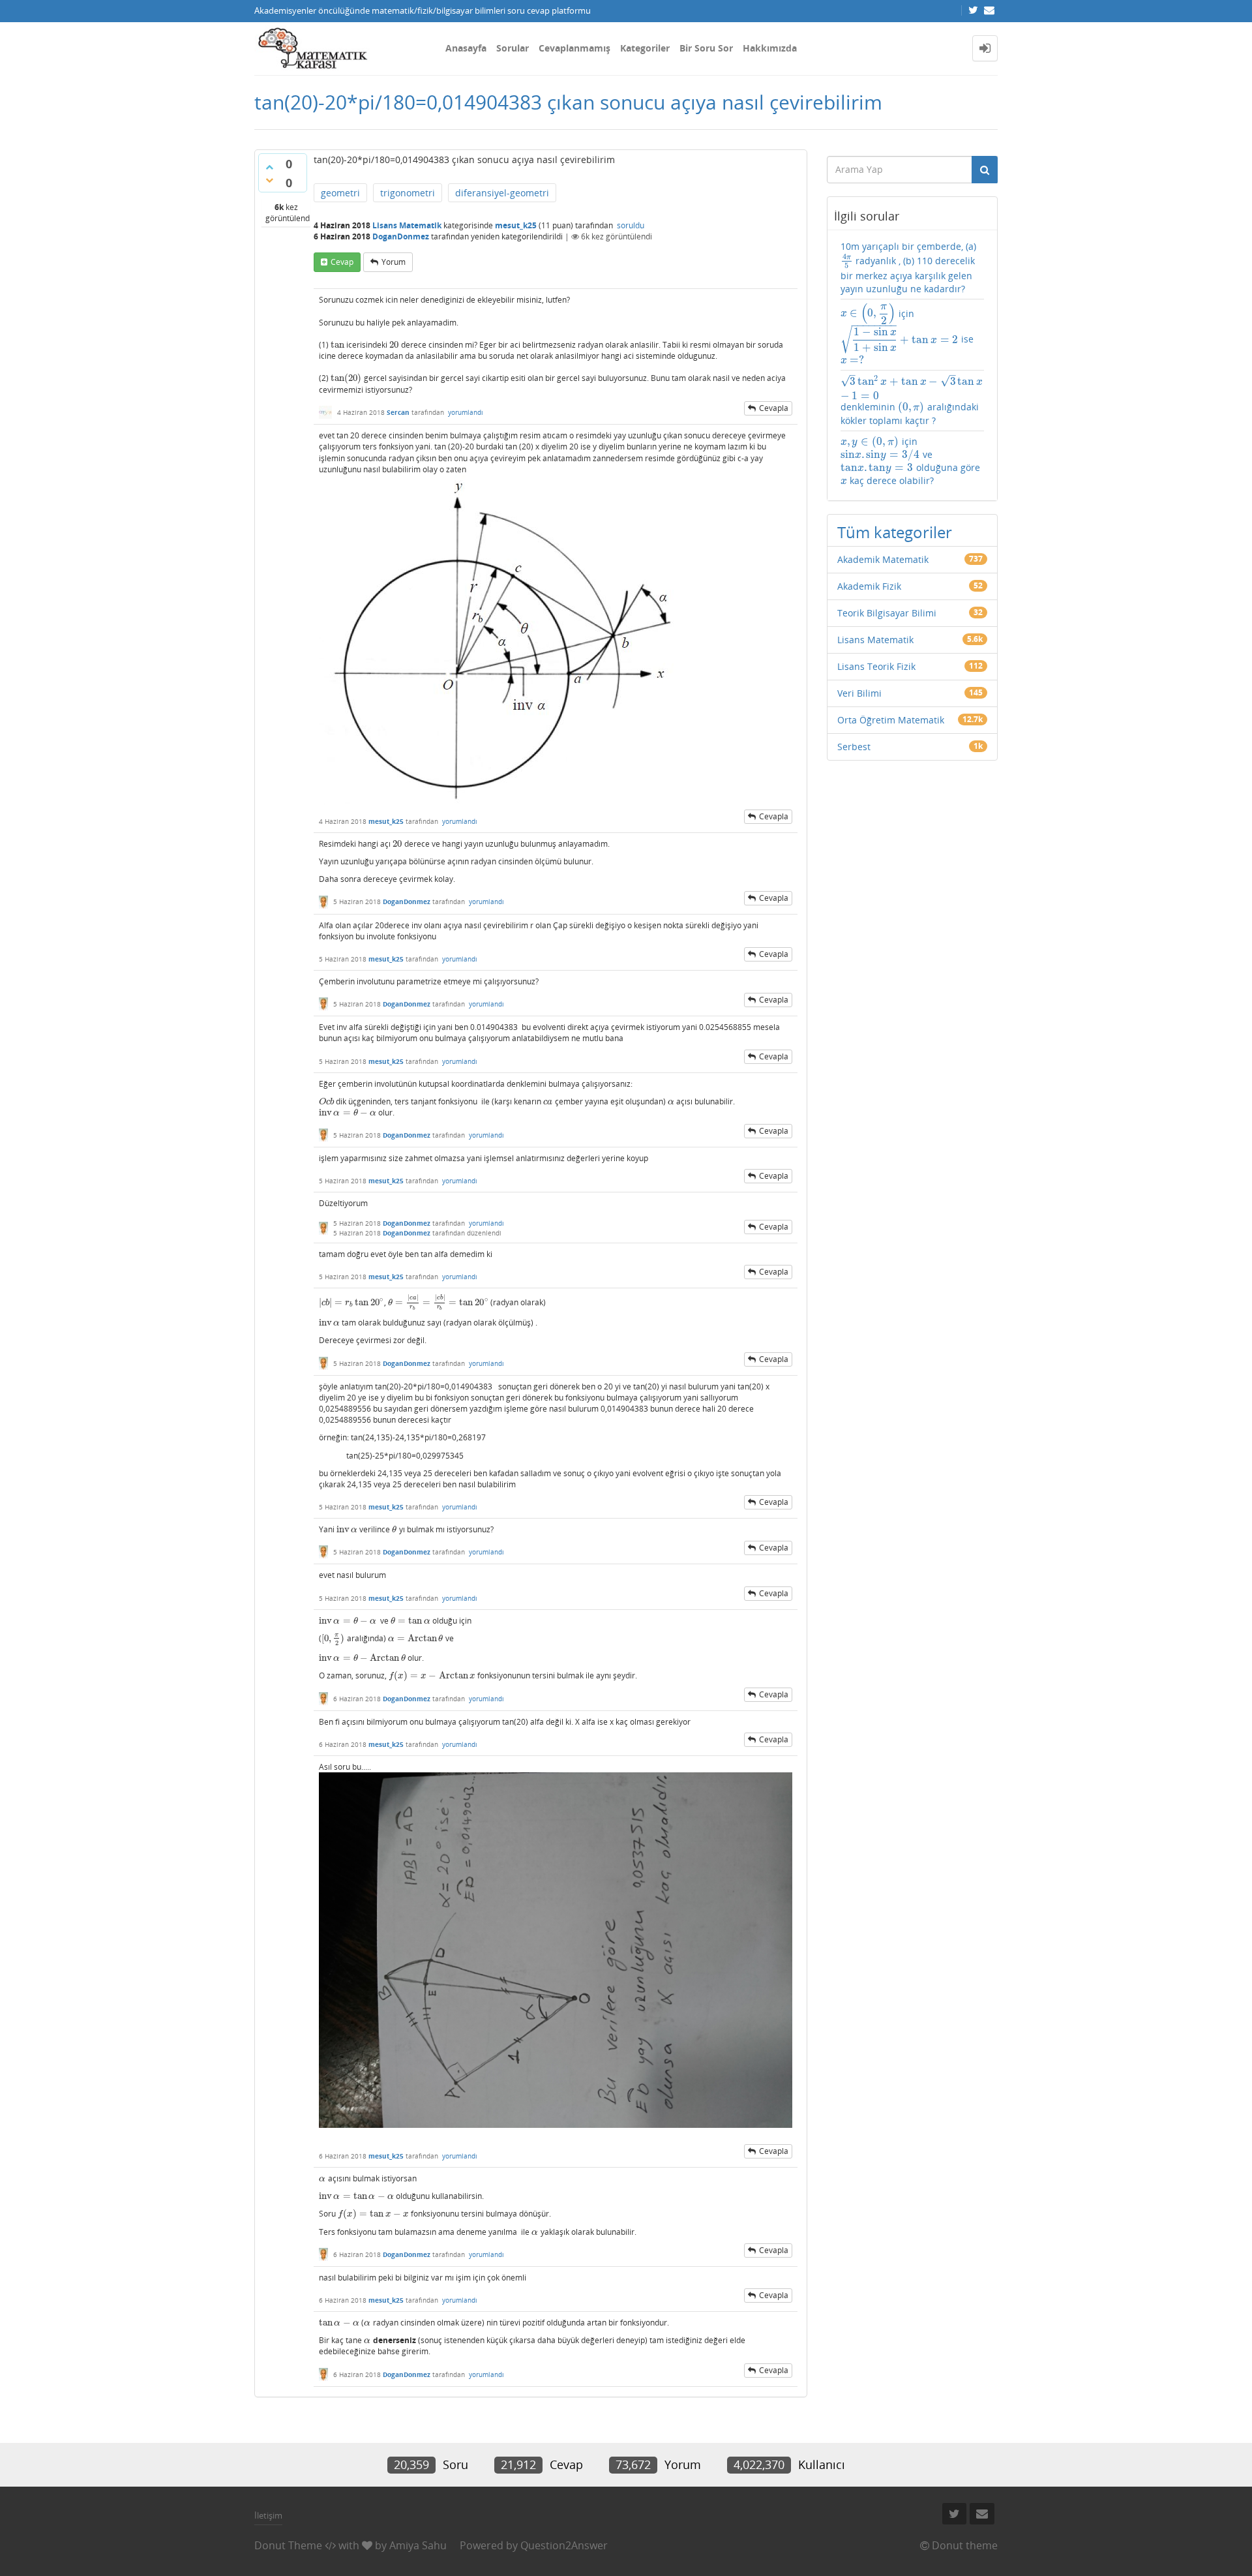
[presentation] (337, 345)
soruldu (631, 225)
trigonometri (408, 193)
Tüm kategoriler (895, 532)
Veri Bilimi (859, 693)
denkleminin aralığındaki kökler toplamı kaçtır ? (912, 400)
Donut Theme (288, 2545)
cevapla (774, 408)
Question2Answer (564, 2545)
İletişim (268, 2515)
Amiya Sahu (418, 2545)
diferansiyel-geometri (502, 193)
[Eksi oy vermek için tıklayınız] (269, 180)
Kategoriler (645, 48)
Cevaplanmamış (574, 48)
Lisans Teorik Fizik (876, 666)
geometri (340, 193)
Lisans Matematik (407, 225)
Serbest (854, 747)
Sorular (513, 48)
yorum (394, 262)
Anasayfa (466, 48)
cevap (342, 262)
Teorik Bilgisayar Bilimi (887, 613)
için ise (907, 335)
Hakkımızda (770, 48)
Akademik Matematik (883, 559)
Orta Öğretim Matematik (891, 720)
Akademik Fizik (869, 586)
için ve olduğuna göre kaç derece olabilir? (910, 461)
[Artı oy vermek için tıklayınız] (269, 167)
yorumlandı (466, 412)
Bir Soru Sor (706, 48)
